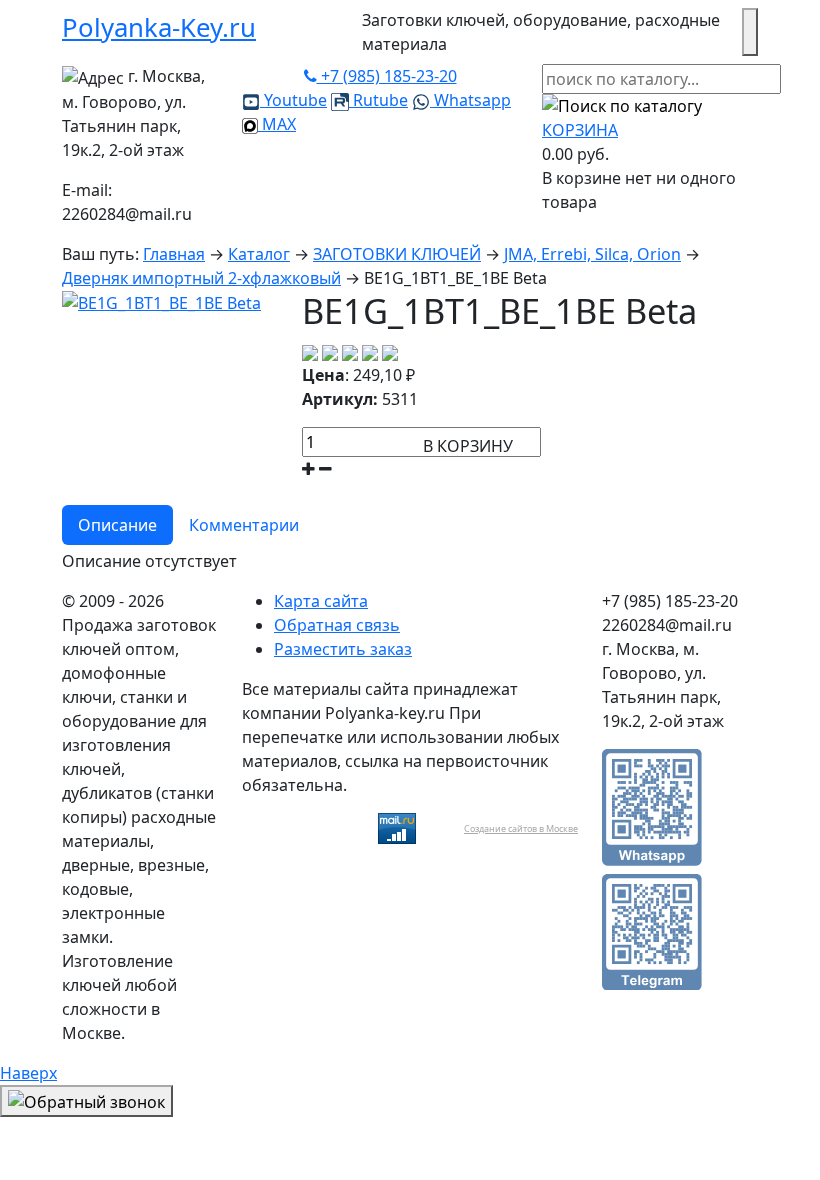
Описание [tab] (117, 525)
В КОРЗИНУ (468, 446)
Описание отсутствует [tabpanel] (149, 561)
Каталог (259, 254)
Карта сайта (321, 601)
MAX (277, 124)
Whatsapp (470, 100)
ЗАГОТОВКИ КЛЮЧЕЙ (397, 254)
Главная (174, 254)
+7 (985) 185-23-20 (387, 76)
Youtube (293, 100)
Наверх (28, 1073)
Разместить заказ (343, 649)
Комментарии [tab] (244, 525)
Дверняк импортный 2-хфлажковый (201, 278)
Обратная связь (337, 625)
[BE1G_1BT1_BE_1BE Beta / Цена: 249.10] (161, 302)
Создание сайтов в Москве (521, 828)
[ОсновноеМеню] (750, 32)
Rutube (378, 100)
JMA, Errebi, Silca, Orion (592, 254)
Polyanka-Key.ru (159, 27)
